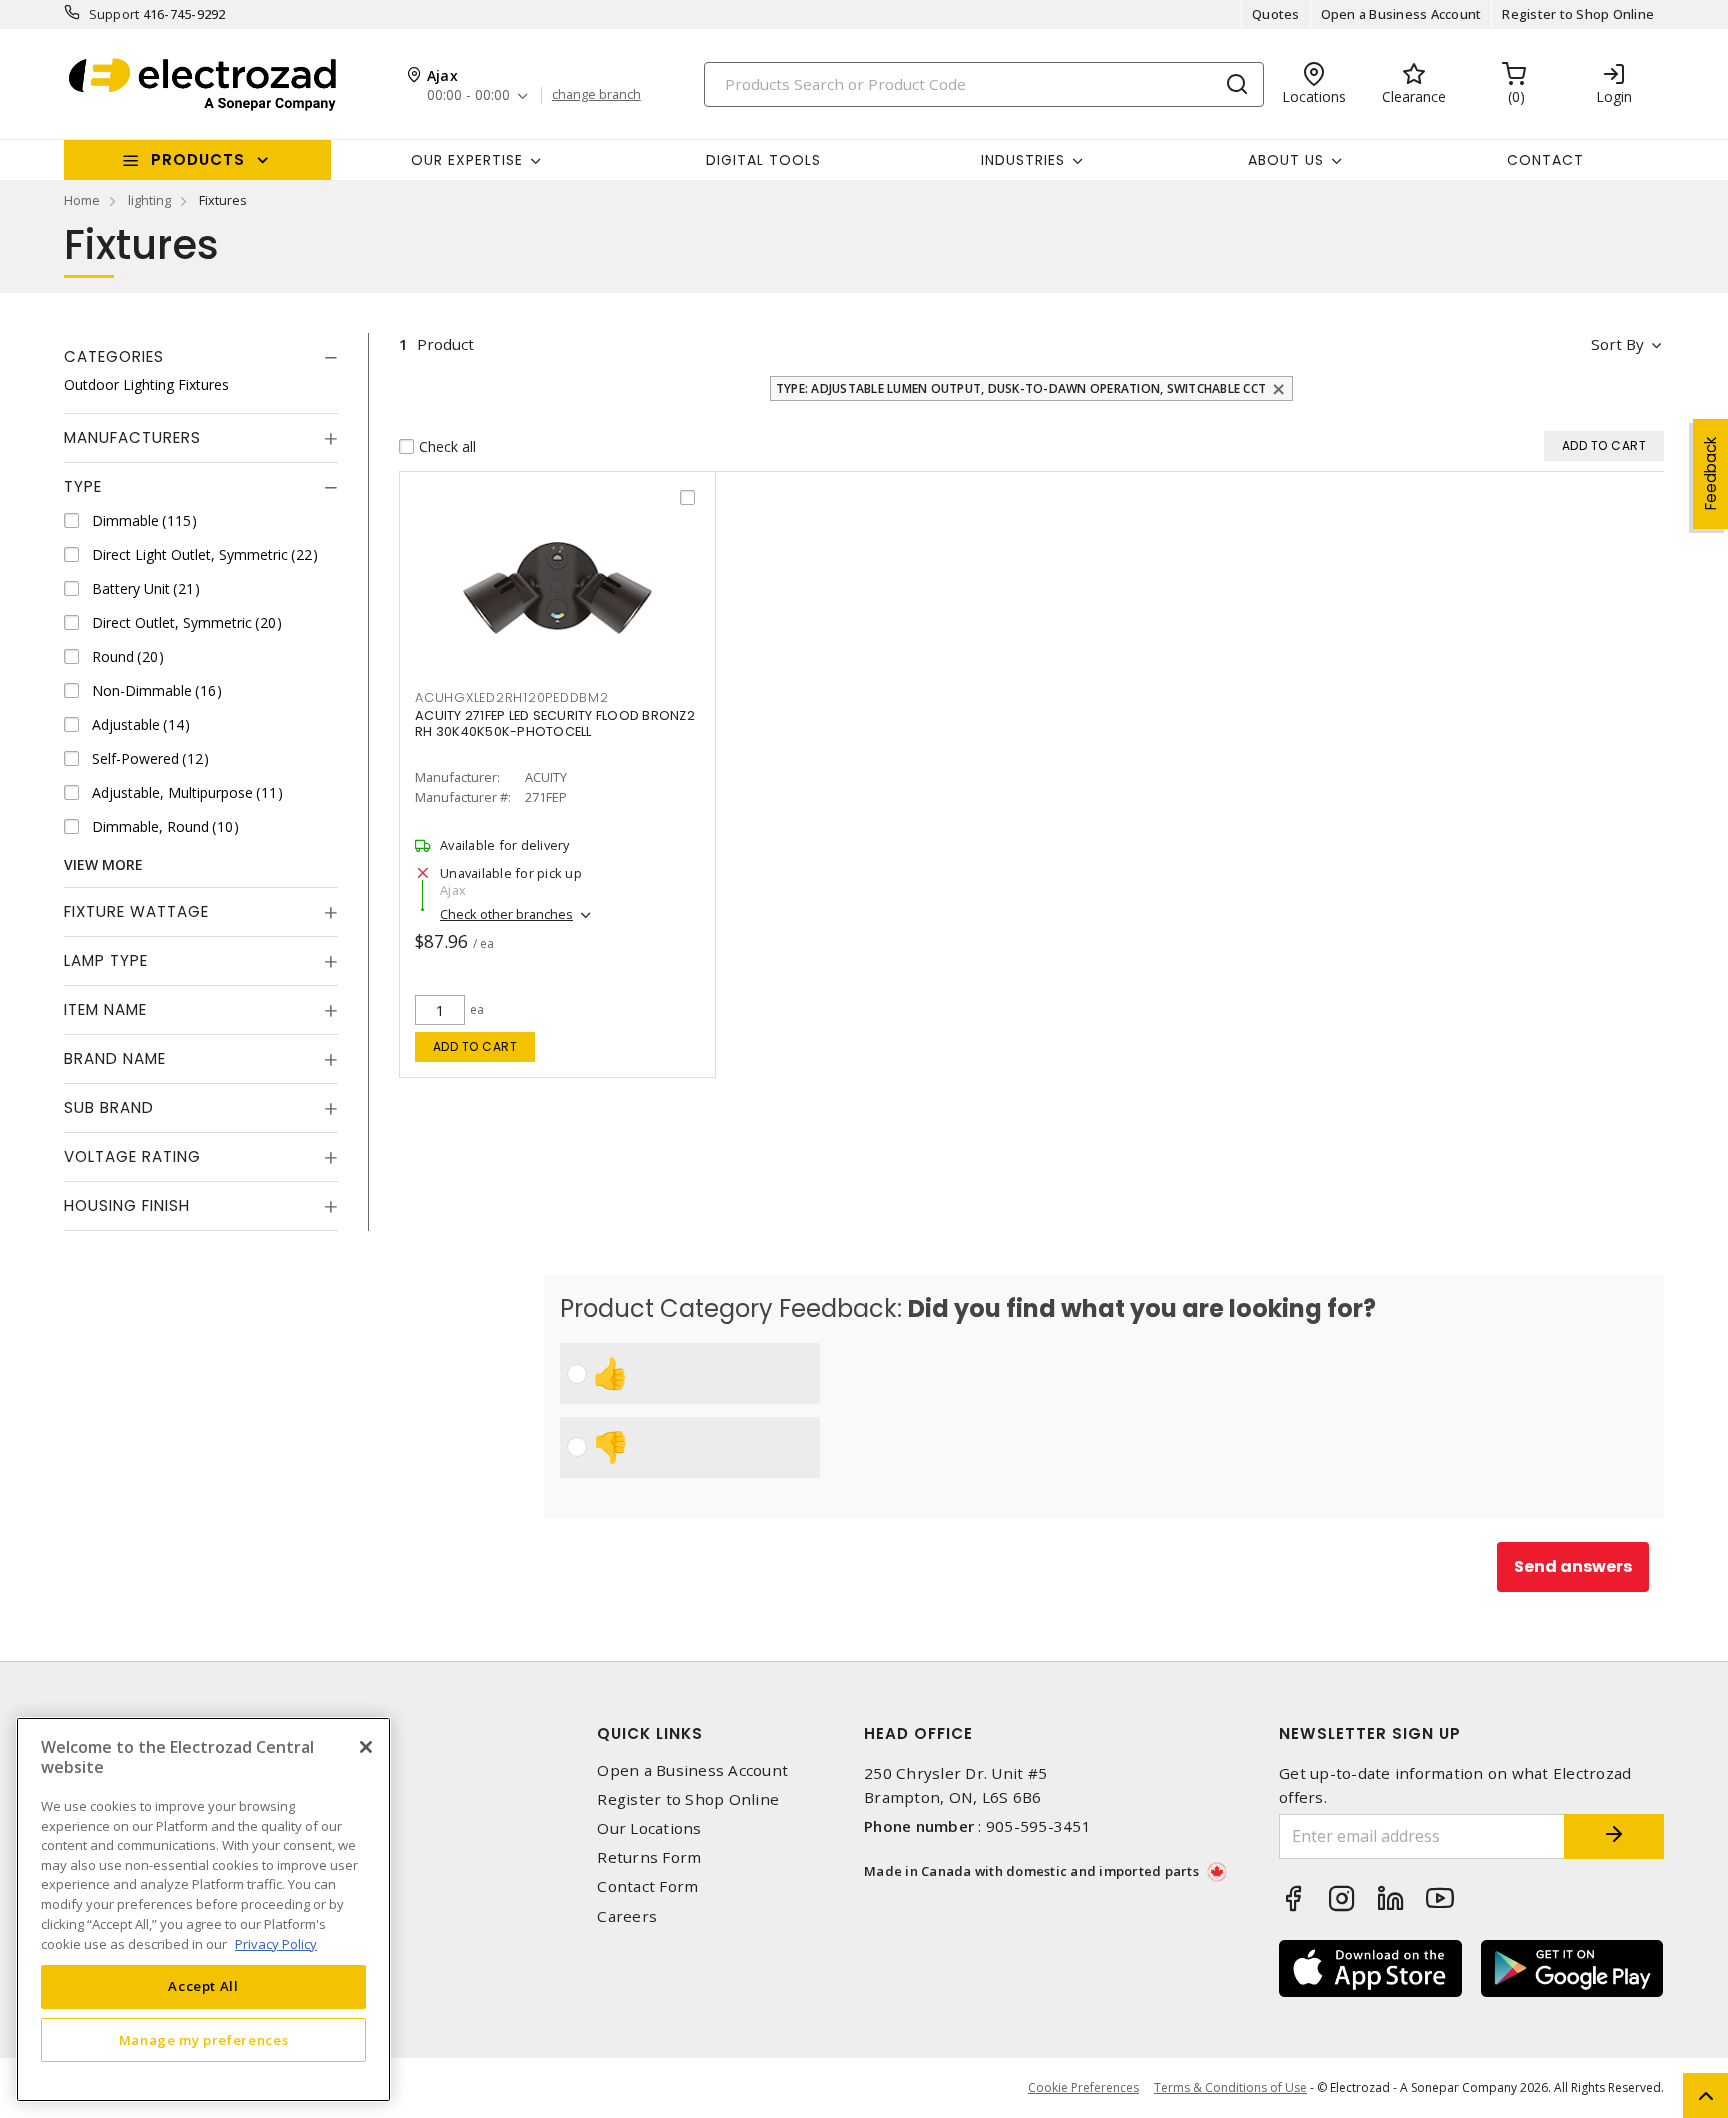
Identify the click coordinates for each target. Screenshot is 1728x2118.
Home (82, 200)
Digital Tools (763, 160)
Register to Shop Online (1578, 14)
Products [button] (198, 159)
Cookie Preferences (1083, 2088)
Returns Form (649, 1857)
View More (103, 864)
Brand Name (115, 1058)
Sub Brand (109, 1107)
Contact (1545, 160)
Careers (627, 1916)
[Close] (366, 1747)
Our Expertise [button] (467, 160)
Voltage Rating (132, 1156)
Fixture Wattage (136, 911)
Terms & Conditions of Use (1230, 2087)
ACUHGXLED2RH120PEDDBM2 (512, 697)
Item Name (105, 1009)
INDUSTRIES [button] (1023, 160)
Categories (114, 356)
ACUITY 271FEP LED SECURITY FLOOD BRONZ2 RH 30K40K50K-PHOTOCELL (555, 723)
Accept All (203, 1986)
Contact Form (647, 1886)
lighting (149, 200)
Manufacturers (132, 437)
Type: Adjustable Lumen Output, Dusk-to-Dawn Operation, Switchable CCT (1021, 388)
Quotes (1276, 14)
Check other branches (506, 914)
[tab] (201, 357)
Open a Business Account (1401, 14)
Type (83, 486)
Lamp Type (106, 960)
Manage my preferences (204, 2040)
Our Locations (649, 1828)
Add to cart (475, 1046)
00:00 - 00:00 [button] (468, 95)
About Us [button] (1286, 160)
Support (114, 14)
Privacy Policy (276, 1943)
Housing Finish (127, 1205)
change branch (596, 95)
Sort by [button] (1617, 344)
